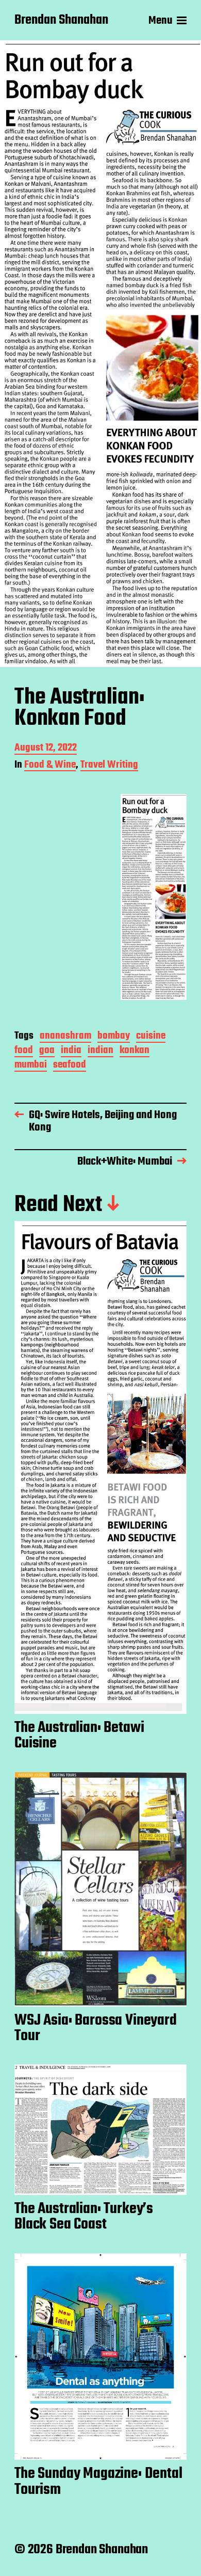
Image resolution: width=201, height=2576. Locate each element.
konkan (135, 1051)
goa (47, 1051)
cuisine (151, 1037)
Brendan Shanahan (61, 21)
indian (100, 1051)
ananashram (65, 1037)
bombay (114, 1037)
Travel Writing (109, 766)
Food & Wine (50, 766)
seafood (70, 1066)
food (24, 1051)
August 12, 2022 (46, 749)
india (71, 1051)
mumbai (31, 1066)
